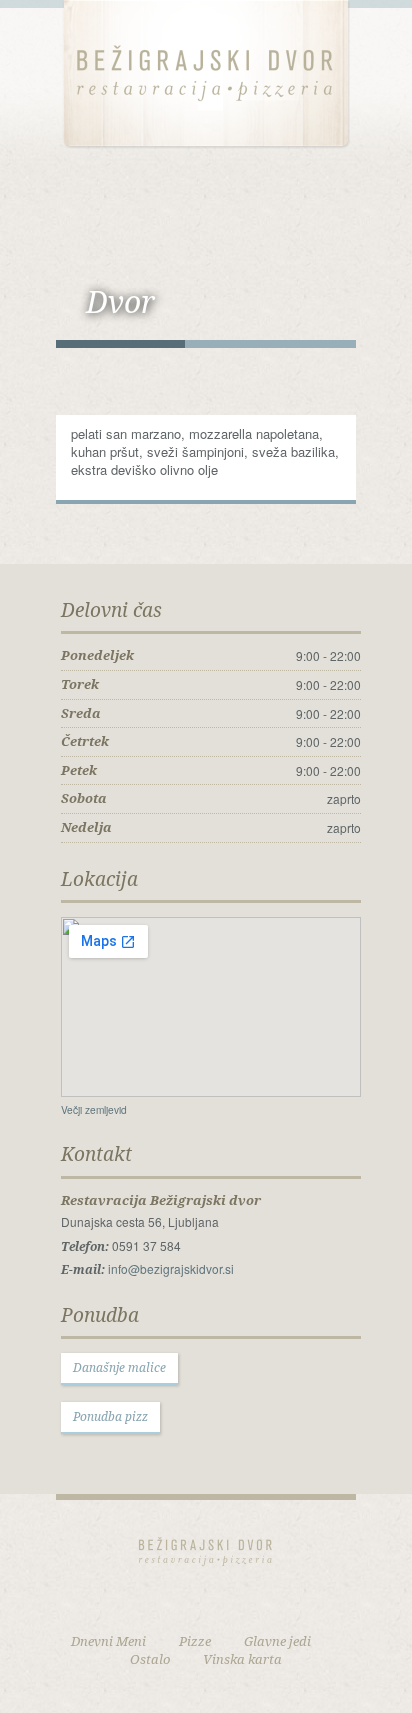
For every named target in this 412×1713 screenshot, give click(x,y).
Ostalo (150, 1659)
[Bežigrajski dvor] (206, 71)
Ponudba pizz (110, 1416)
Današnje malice (119, 1367)
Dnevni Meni (108, 1641)
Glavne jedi (277, 1641)
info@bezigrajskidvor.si (171, 1268)
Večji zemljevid (94, 1109)
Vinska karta (242, 1659)
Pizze (195, 1641)
